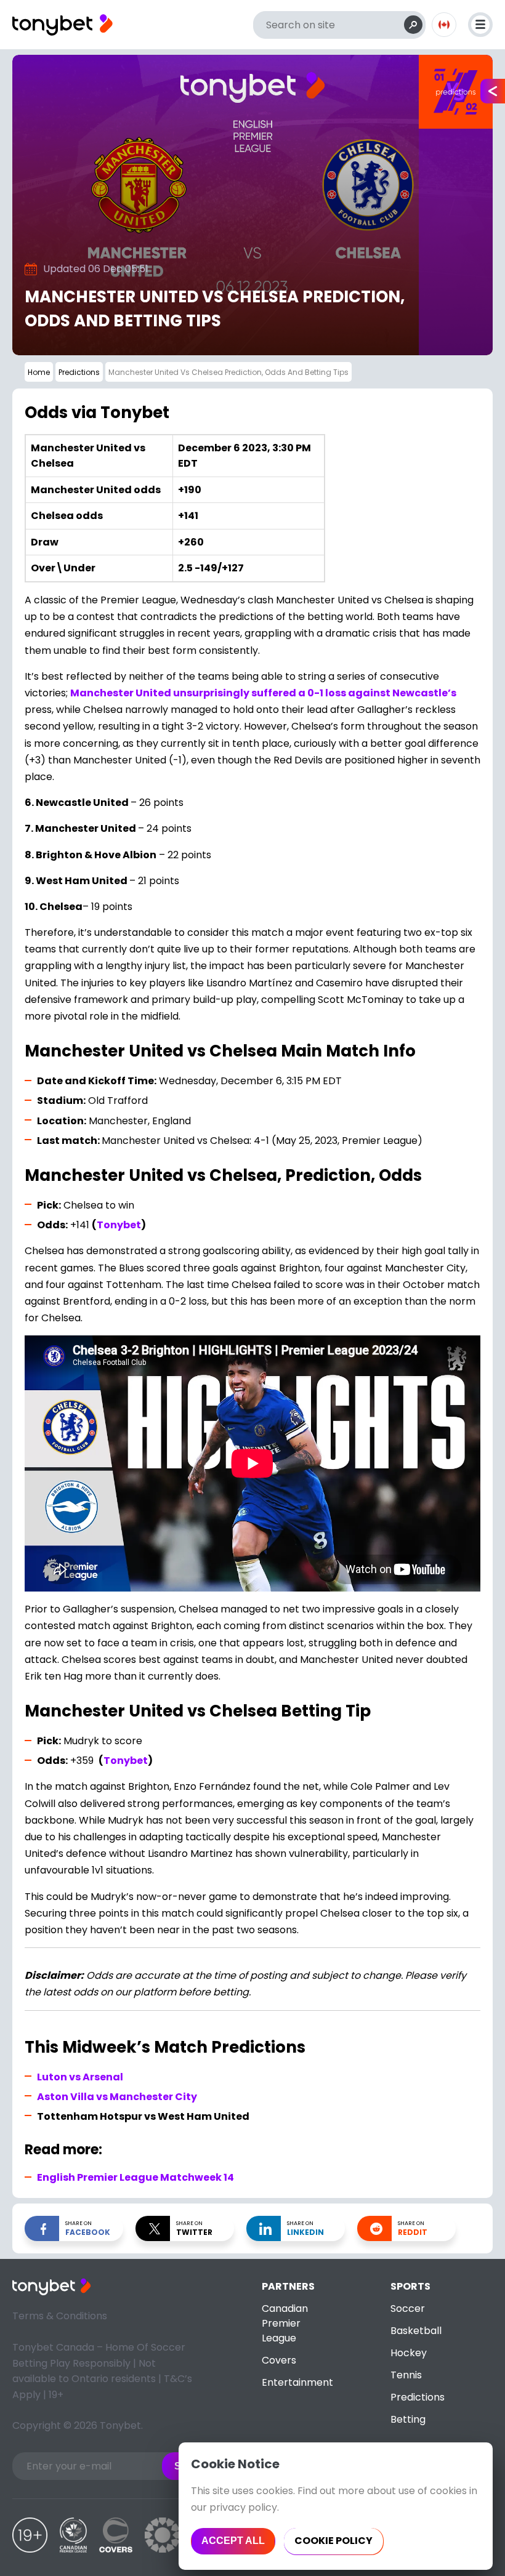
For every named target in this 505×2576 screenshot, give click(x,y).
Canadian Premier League (285, 2323)
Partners (288, 2286)
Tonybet (119, 1225)
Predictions (418, 2397)
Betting (408, 2419)
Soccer (408, 2308)
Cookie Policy (333, 2541)
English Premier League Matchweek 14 (135, 2177)
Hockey (409, 2353)
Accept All (233, 2541)
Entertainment (297, 2382)
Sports (410, 2286)
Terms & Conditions (60, 2316)
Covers (279, 2360)
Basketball (416, 2331)
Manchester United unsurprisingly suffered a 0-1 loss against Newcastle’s (263, 693)
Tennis (406, 2375)
